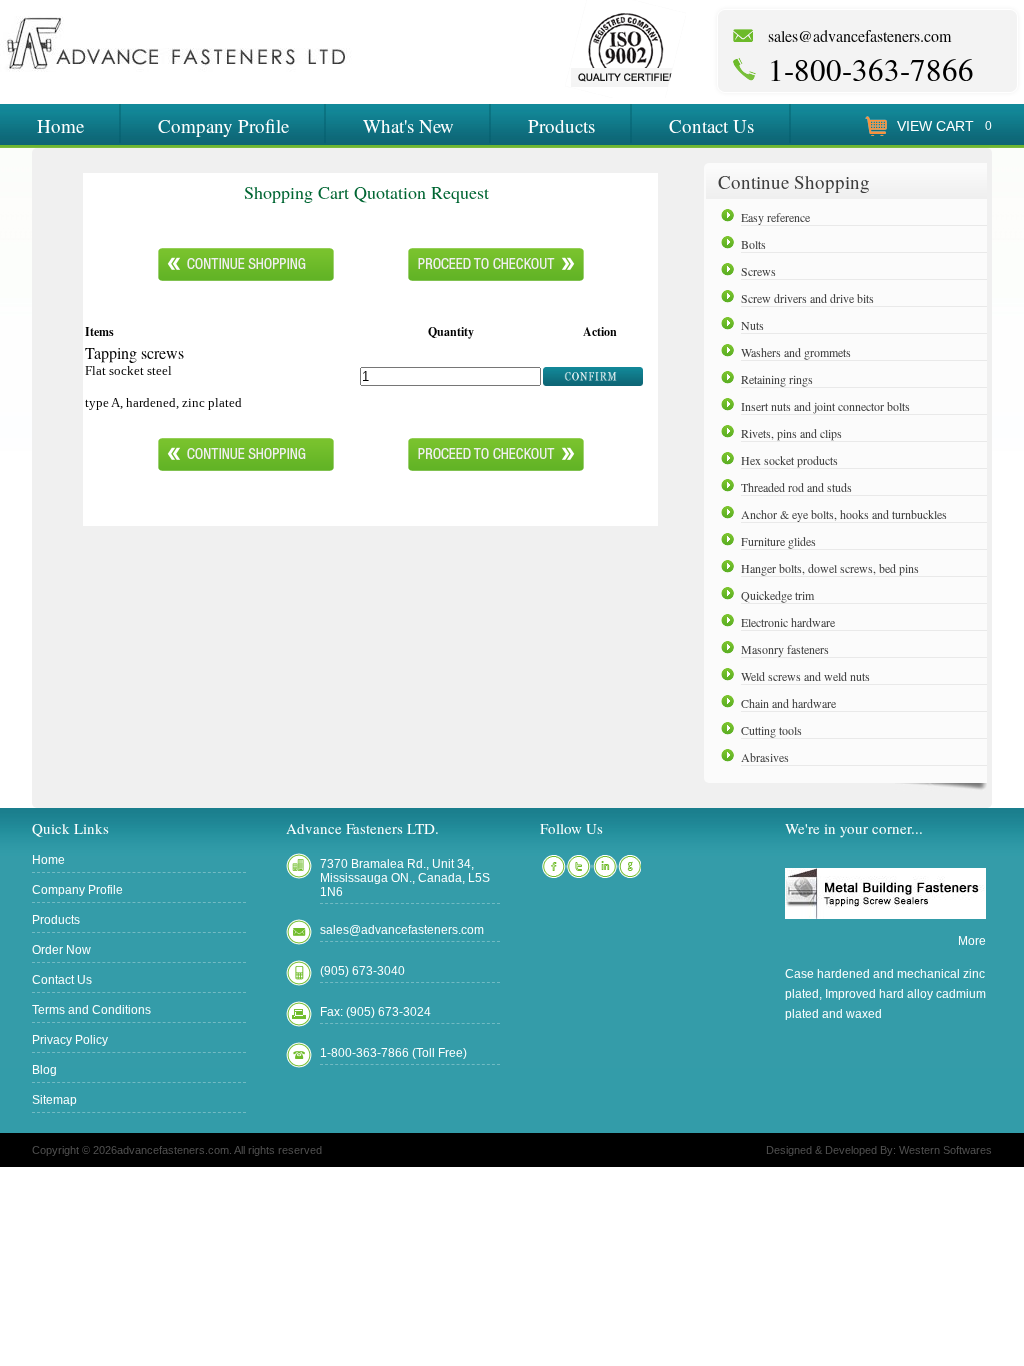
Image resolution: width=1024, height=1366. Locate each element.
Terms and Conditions (91, 1010)
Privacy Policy (70, 1040)
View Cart (935, 126)
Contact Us (711, 125)
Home (60, 125)
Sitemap (54, 1100)
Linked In (605, 866)
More (972, 941)
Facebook (553, 866)
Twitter (579, 866)
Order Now (61, 950)
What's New (408, 125)
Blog (44, 1070)
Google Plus (631, 866)
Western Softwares (945, 1150)
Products (561, 125)
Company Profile (223, 125)
